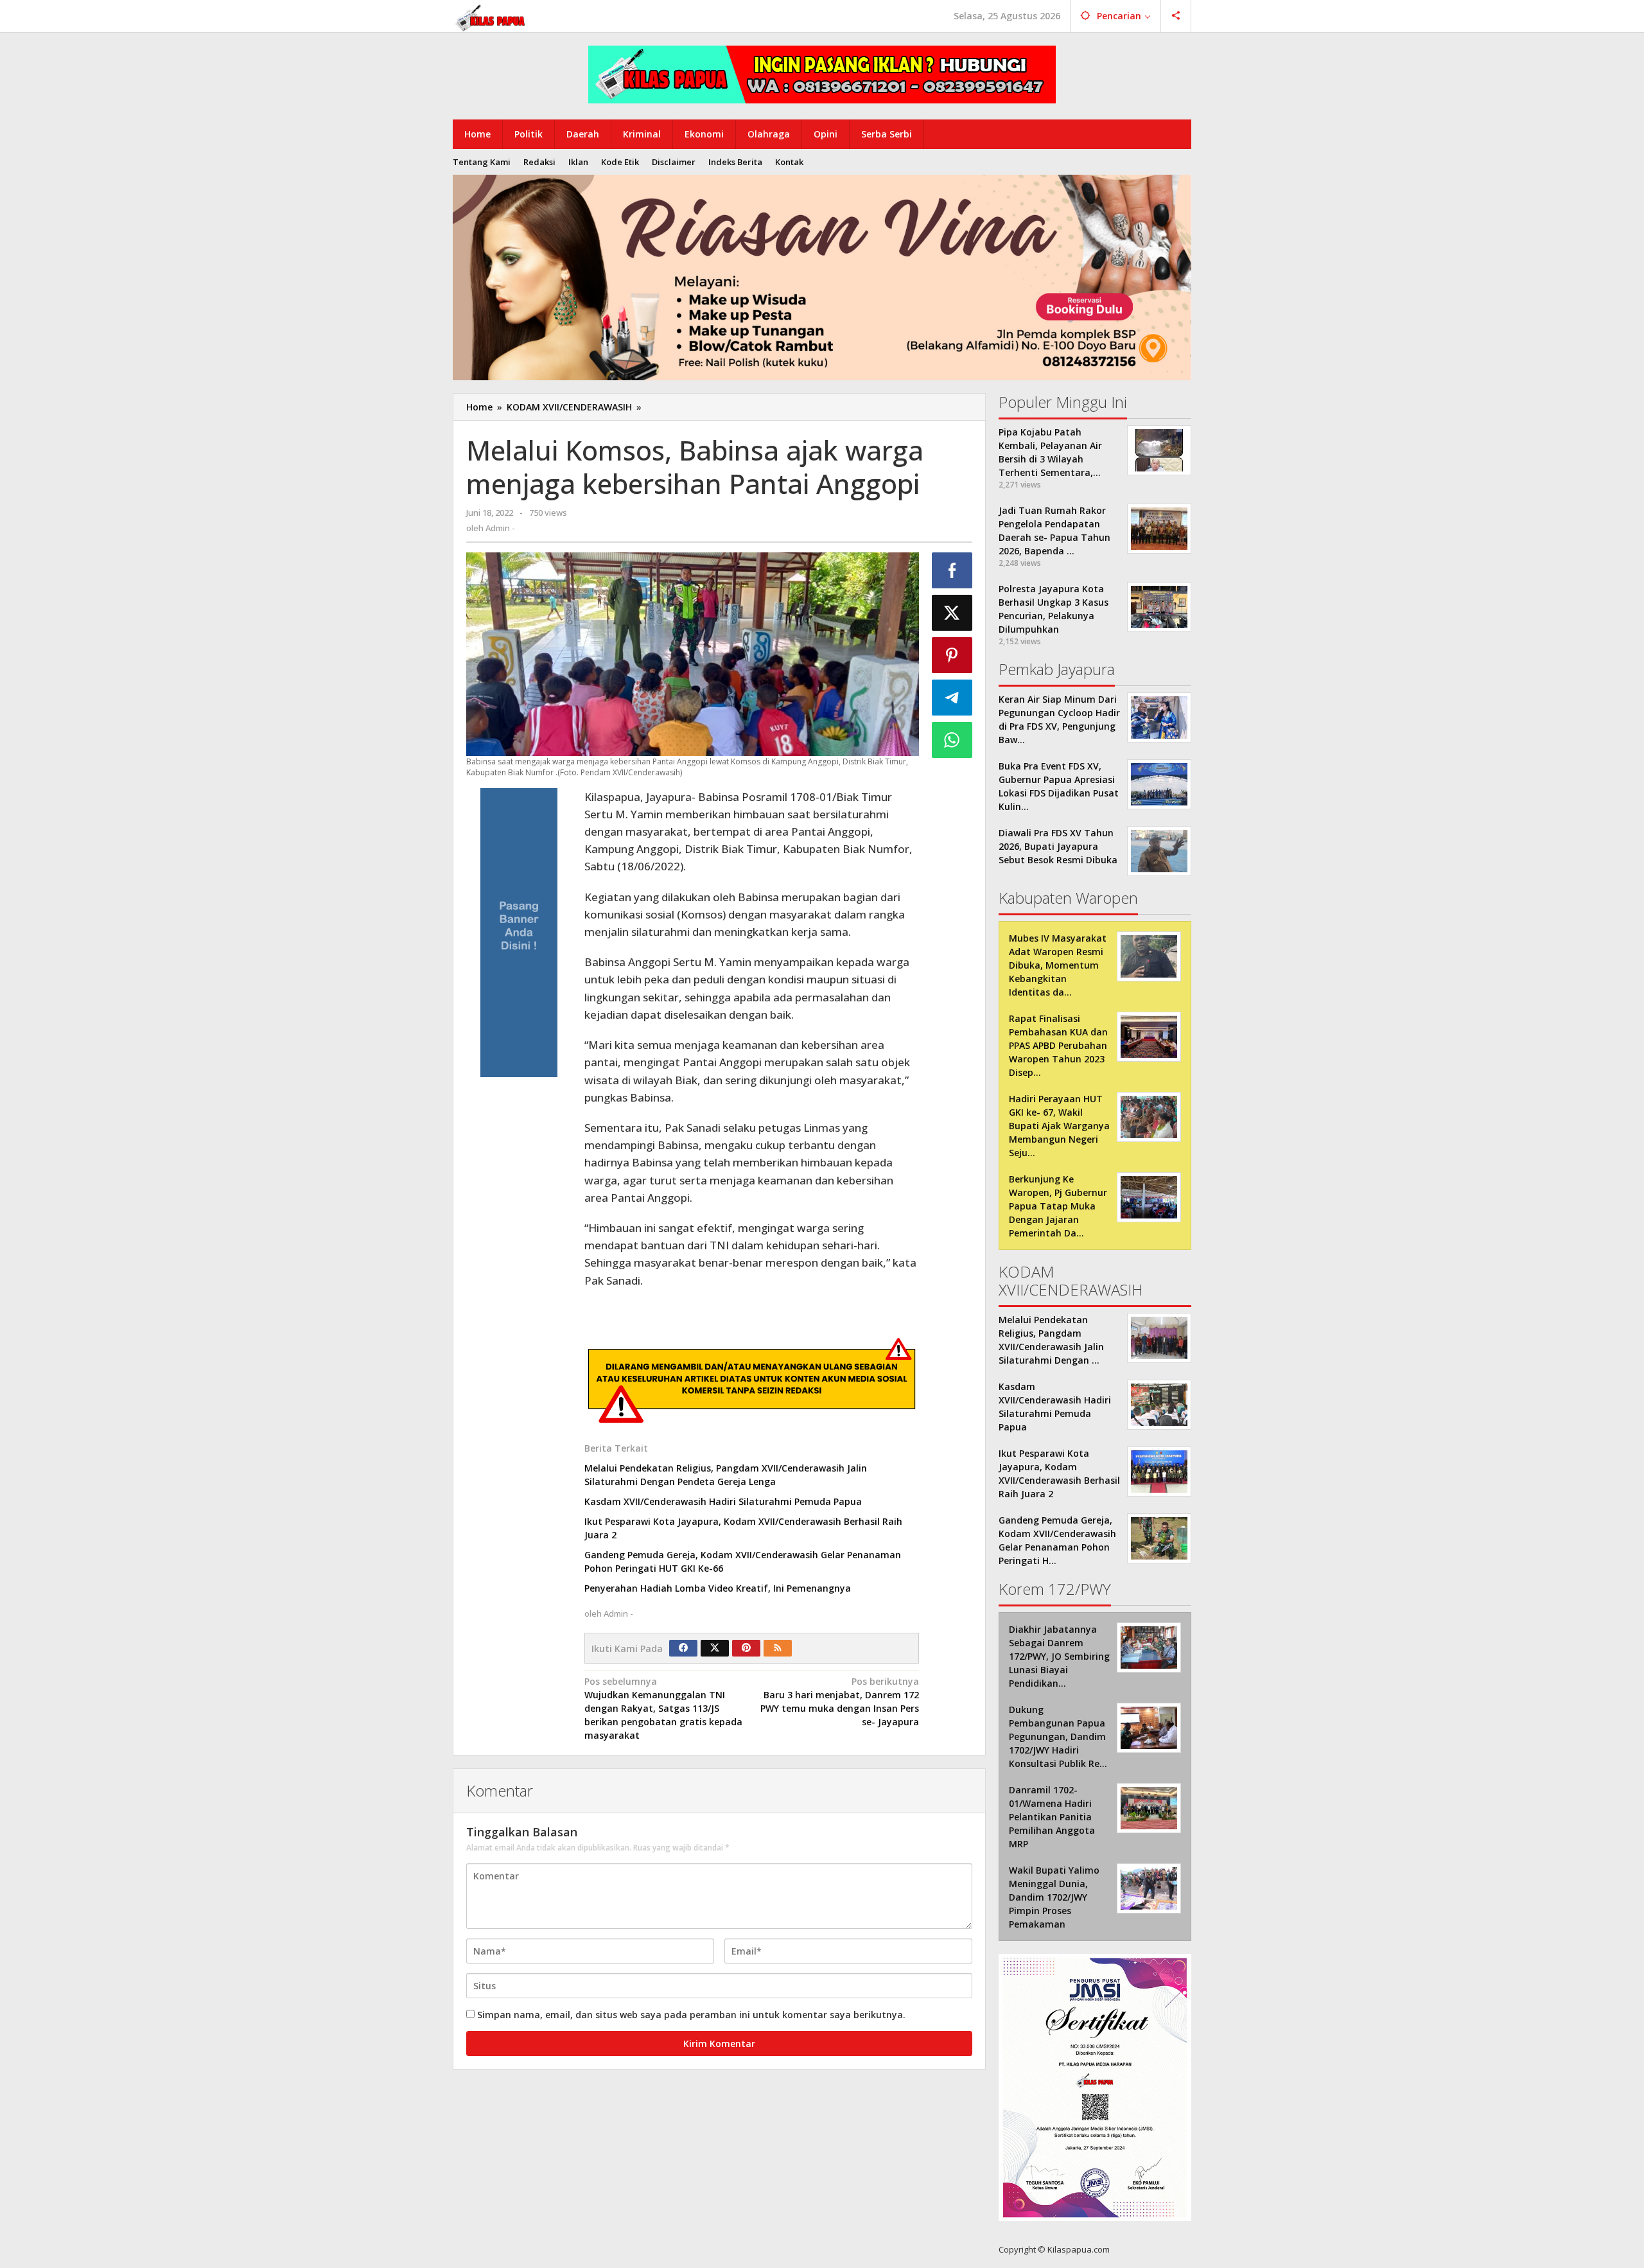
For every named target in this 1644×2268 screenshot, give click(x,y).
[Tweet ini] (952, 613)
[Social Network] (1176, 16)
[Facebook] (683, 1648)
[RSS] (778, 1648)
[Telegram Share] (952, 698)
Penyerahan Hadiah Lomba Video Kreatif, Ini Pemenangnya (718, 1588)
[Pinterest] (746, 1648)
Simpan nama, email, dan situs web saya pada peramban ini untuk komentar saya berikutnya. (691, 2015)
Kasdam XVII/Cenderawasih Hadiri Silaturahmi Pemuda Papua (723, 1501)
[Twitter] (715, 1648)
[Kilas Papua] (491, 16)
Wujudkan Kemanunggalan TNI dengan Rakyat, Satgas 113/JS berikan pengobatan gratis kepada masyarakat (663, 1708)
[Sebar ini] (952, 570)
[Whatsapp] (952, 740)
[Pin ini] (952, 655)
